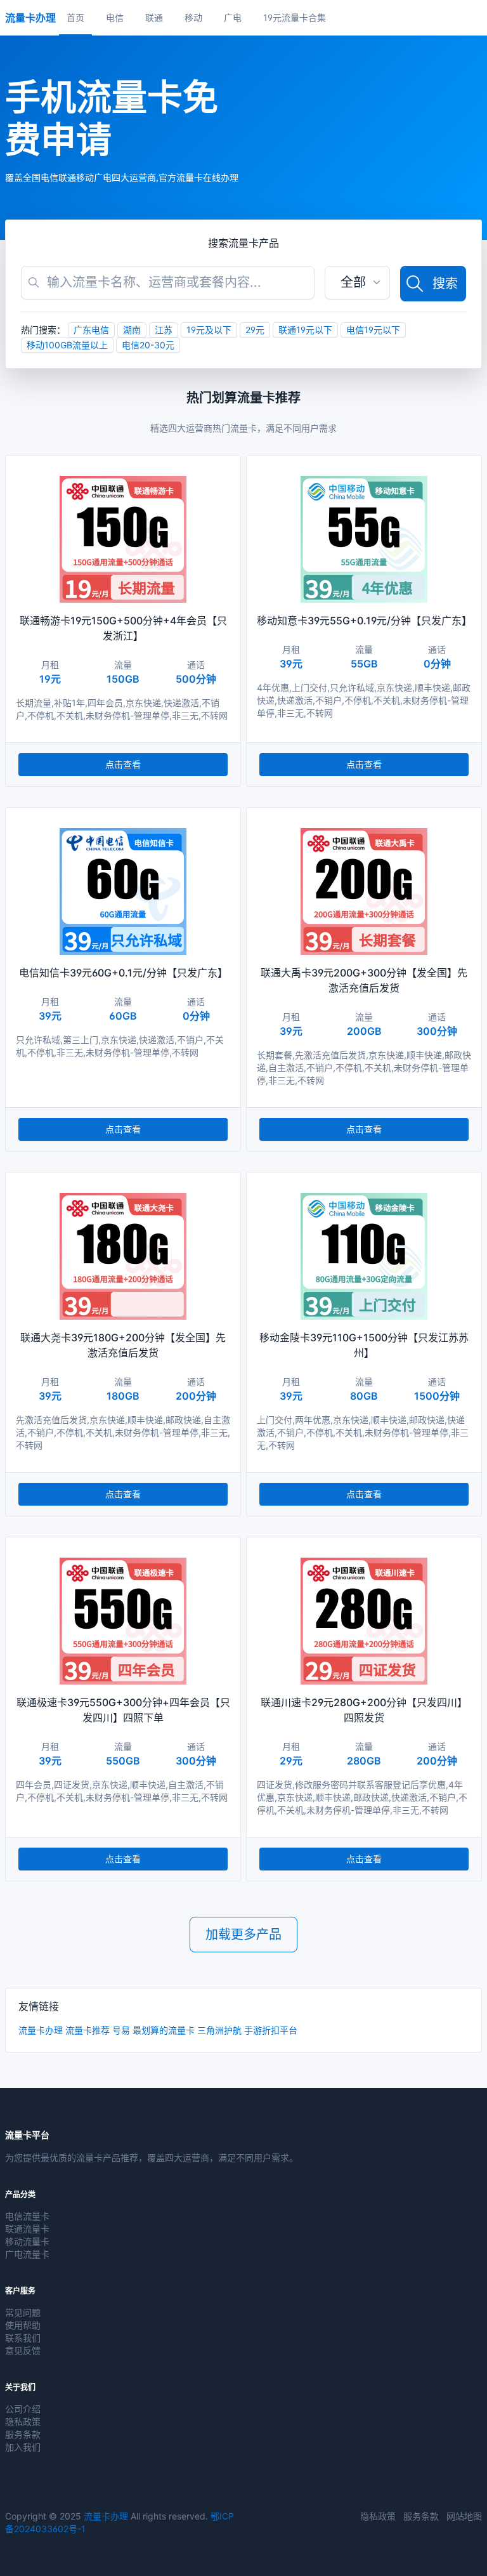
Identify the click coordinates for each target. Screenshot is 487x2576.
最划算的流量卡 (164, 2030)
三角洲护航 (219, 2030)
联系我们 (23, 2338)
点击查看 (123, 764)
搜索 (445, 284)
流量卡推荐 (88, 2030)
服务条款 (23, 2434)
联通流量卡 (27, 2229)
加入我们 (23, 2447)
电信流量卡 (27, 2216)
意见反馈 (23, 2350)
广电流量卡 (27, 2254)
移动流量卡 (27, 2241)
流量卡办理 (41, 2030)
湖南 (132, 330)
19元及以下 (209, 330)
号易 (121, 2030)
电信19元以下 (373, 330)
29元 (255, 330)
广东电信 (91, 330)
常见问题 (23, 2312)
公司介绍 (23, 2409)
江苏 (164, 330)
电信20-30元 (148, 345)
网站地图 (464, 2516)
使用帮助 (23, 2325)
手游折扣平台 (271, 2030)
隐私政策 (23, 2422)
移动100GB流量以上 (67, 345)
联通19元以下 (305, 330)
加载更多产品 (243, 1935)
